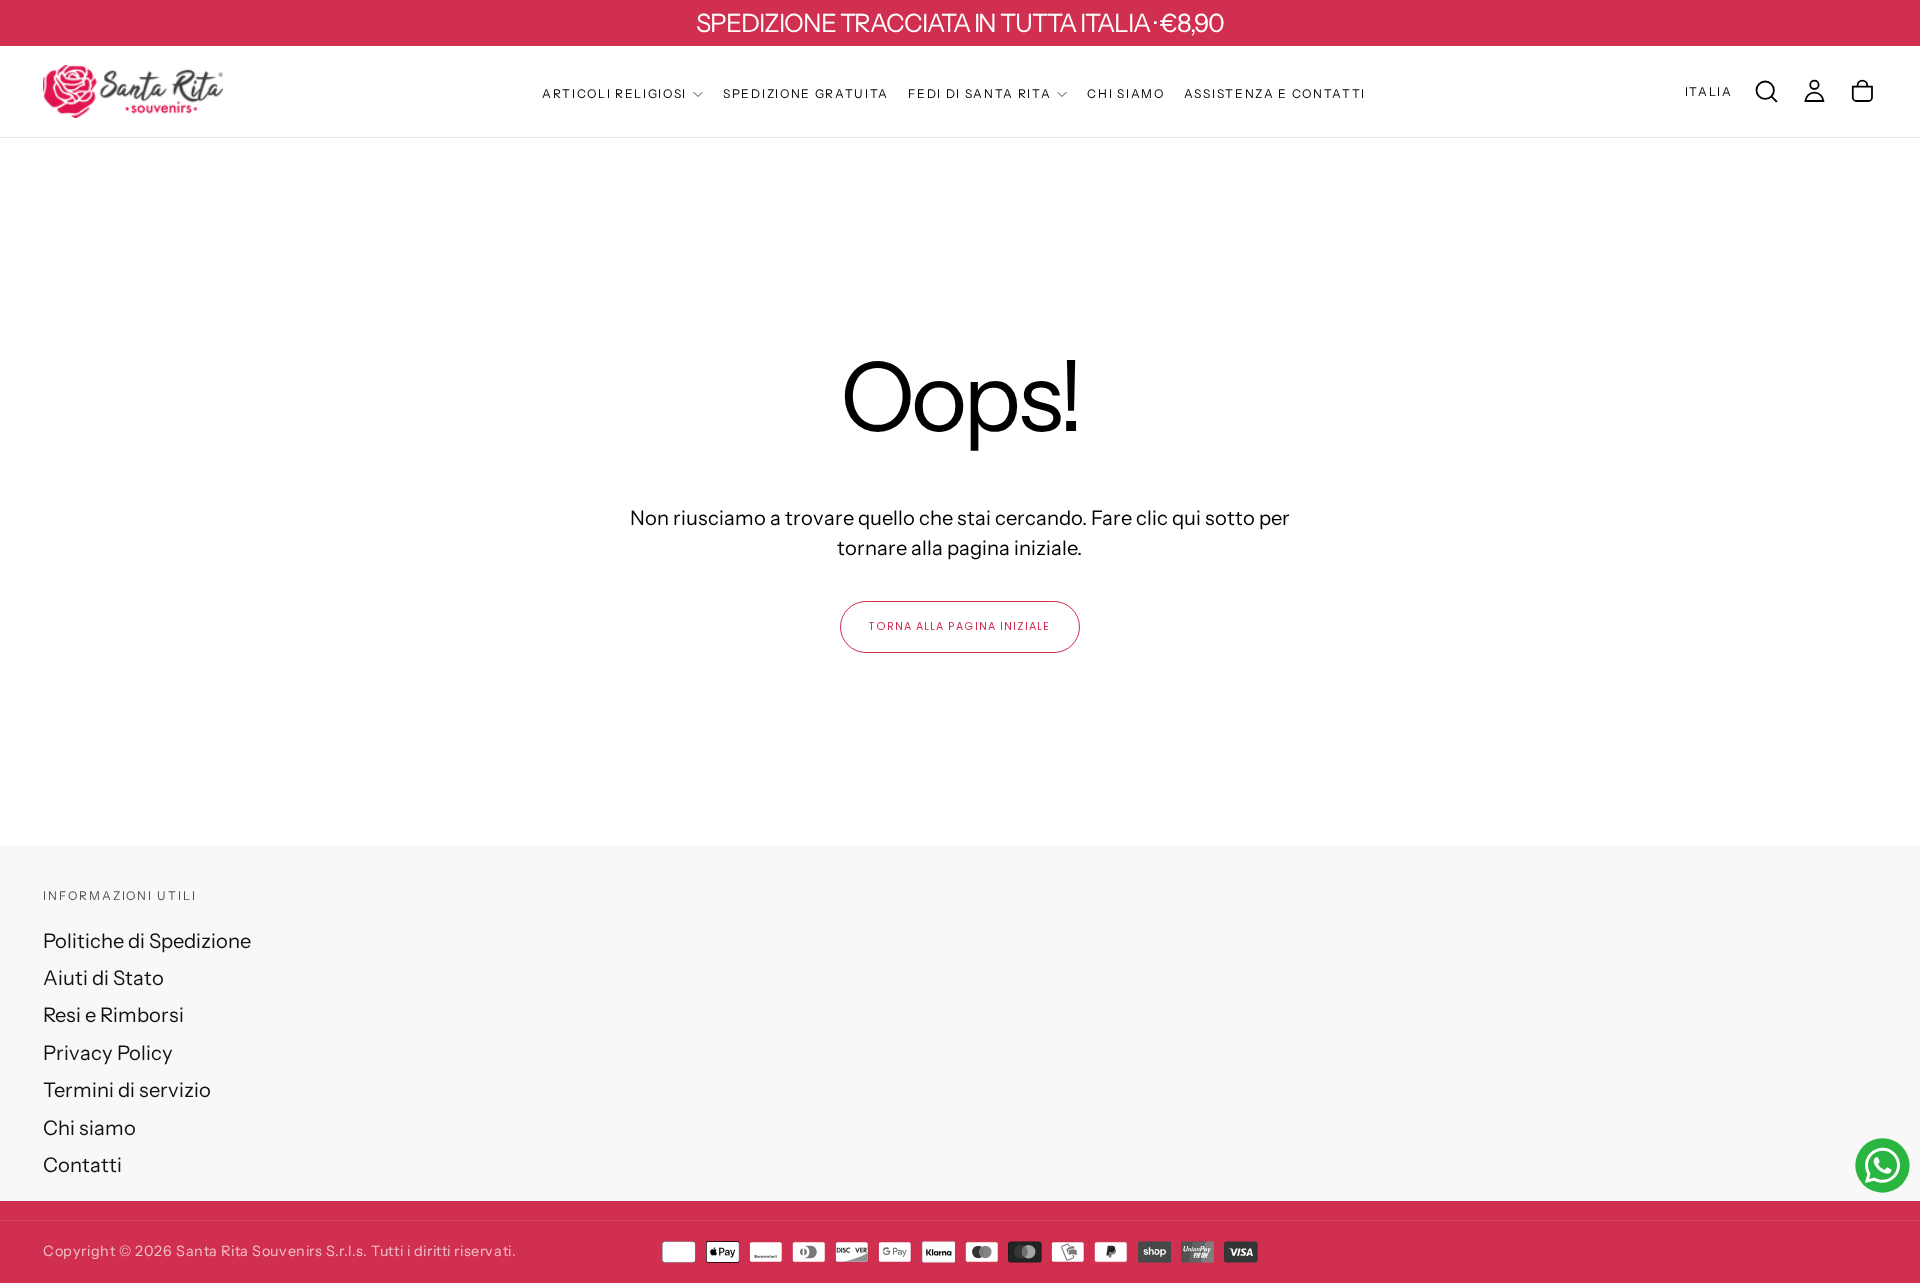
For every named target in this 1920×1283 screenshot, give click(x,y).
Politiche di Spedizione (147, 940)
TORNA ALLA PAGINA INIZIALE (959, 626)
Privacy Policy (108, 1052)
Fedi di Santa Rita (979, 93)
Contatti (82, 1164)
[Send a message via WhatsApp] (1882, 1165)
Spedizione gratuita (806, 93)
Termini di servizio (127, 1089)
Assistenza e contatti (1275, 93)
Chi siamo (1125, 93)
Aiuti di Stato (103, 977)
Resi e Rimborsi (113, 1014)
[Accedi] (1814, 91)
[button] (1709, 91)
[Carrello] (1862, 91)
